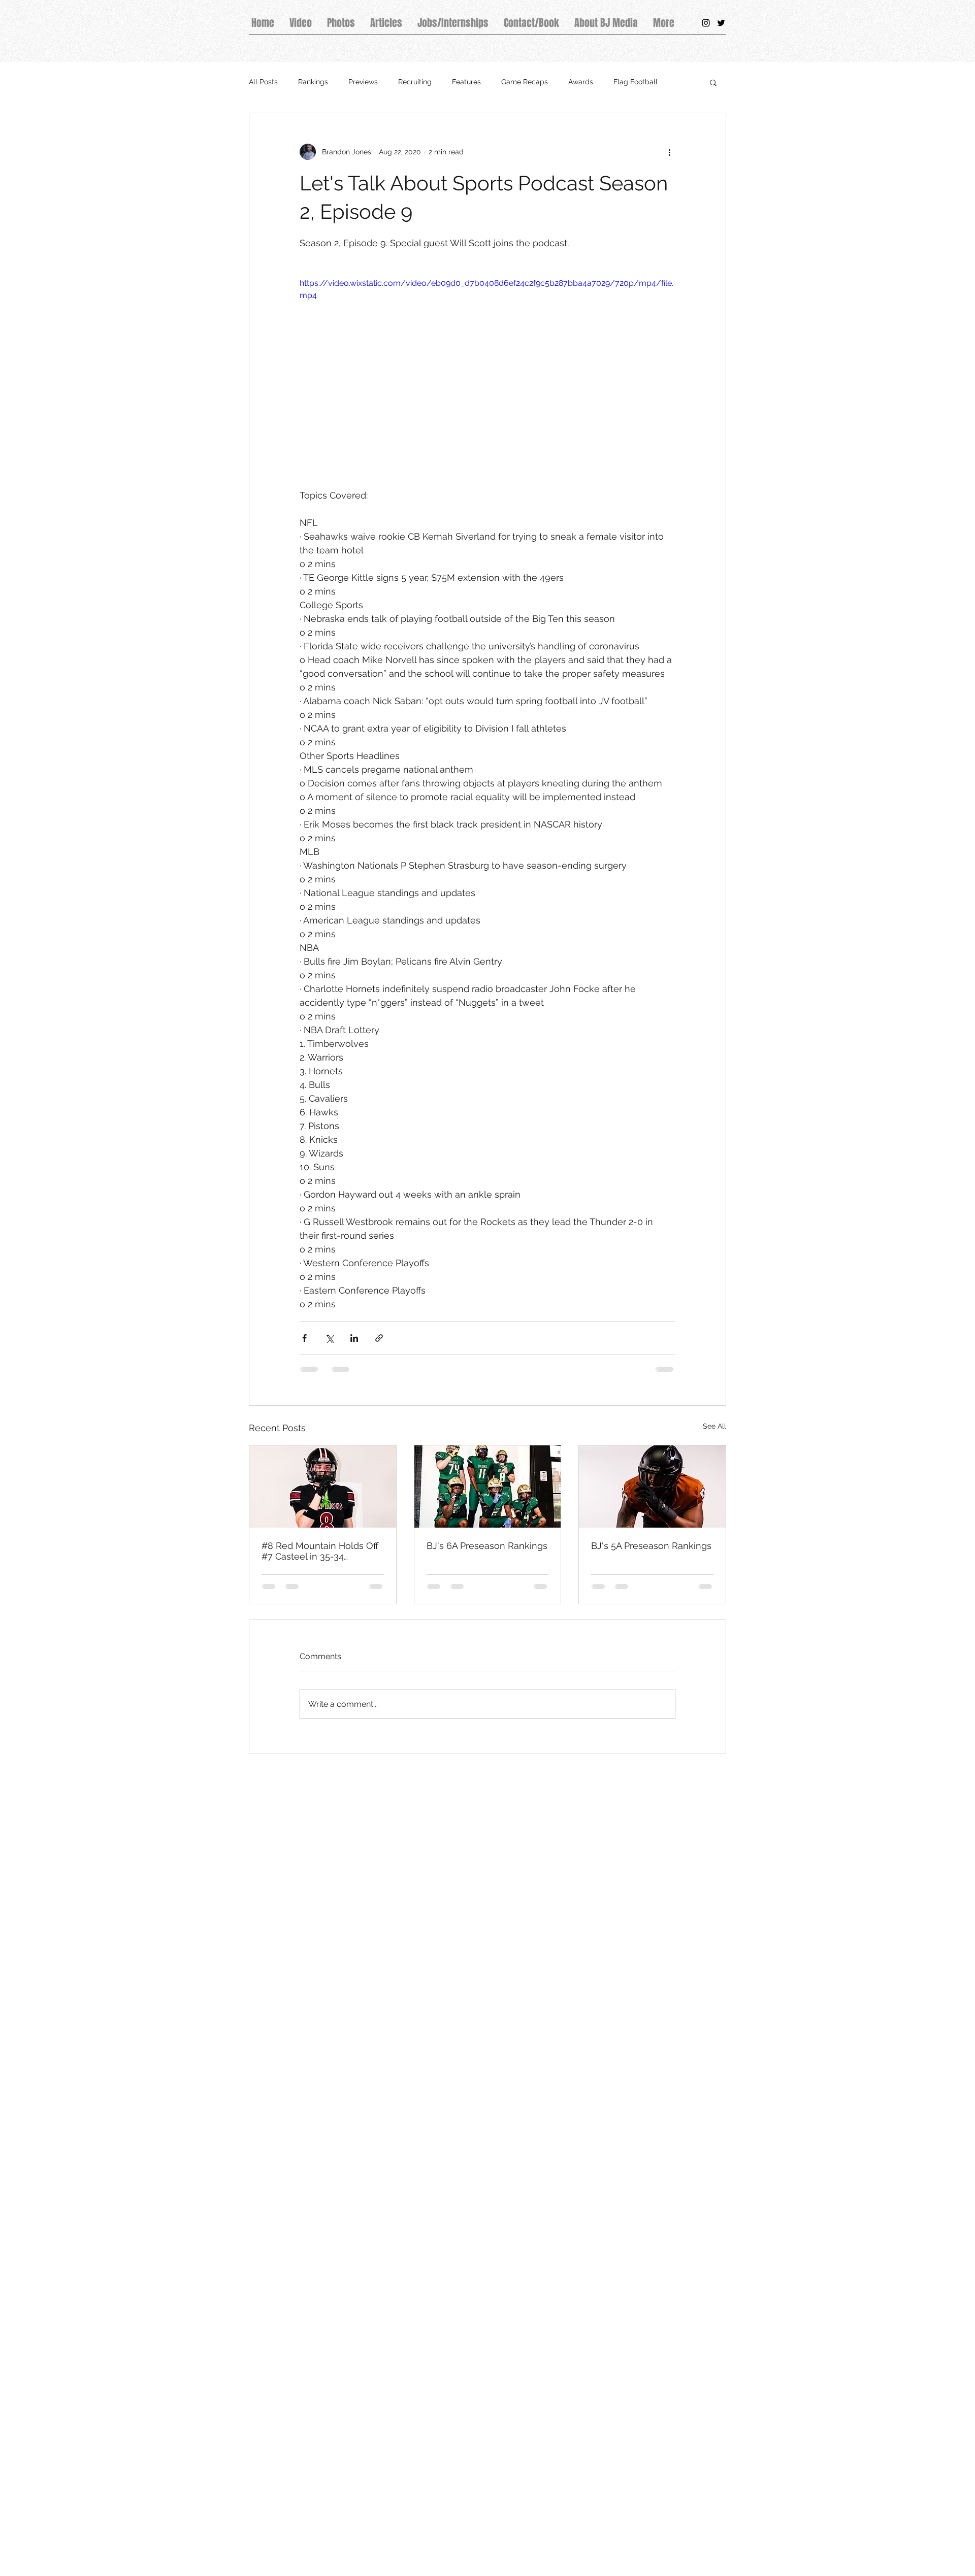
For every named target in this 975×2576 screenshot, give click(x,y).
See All (714, 1426)
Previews (363, 82)
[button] (713, 82)
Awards (581, 82)
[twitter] (721, 23)
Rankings (313, 82)
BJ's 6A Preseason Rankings (487, 1546)
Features (466, 82)
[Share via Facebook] (304, 1338)
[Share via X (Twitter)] (329, 1338)
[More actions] (669, 152)
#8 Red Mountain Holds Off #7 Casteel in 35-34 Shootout (320, 1551)
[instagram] (706, 23)
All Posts (263, 82)
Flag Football (636, 82)
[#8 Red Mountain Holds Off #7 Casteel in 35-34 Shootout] (323, 1487)
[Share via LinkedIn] (354, 1338)
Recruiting (415, 82)
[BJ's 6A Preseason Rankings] (488, 1487)
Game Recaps (525, 82)
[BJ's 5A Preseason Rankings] (652, 1487)
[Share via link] (379, 1338)
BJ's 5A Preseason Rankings (651, 1546)
